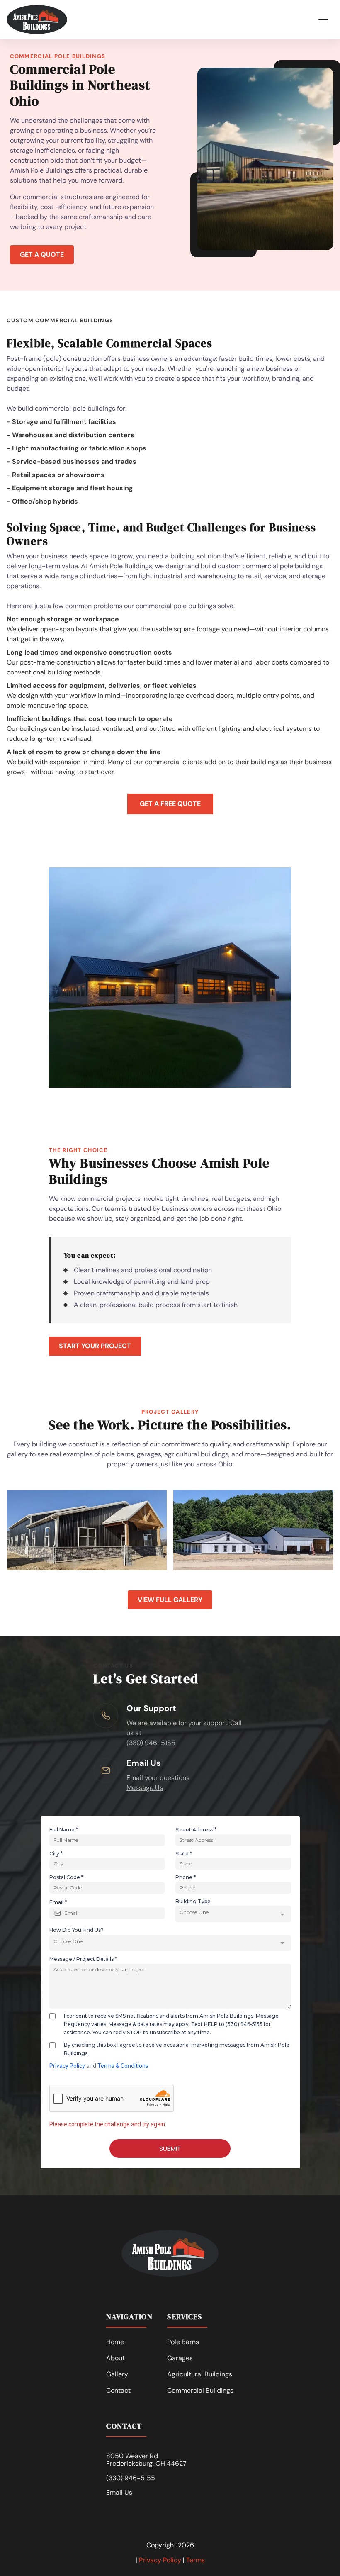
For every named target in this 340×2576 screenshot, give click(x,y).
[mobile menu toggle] (323, 19)
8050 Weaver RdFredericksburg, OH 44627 (146, 2460)
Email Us (119, 2493)
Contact (118, 2390)
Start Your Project (95, 1346)
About (115, 2358)
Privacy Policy (160, 2560)
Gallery (117, 2374)
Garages (180, 2358)
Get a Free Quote (170, 804)
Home (115, 2342)
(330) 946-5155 (151, 1743)
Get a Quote (42, 254)
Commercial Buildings (200, 2390)
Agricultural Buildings (200, 2374)
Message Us (145, 1788)
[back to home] (37, 19)
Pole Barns (183, 2342)
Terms (195, 2560)
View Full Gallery (170, 1600)
